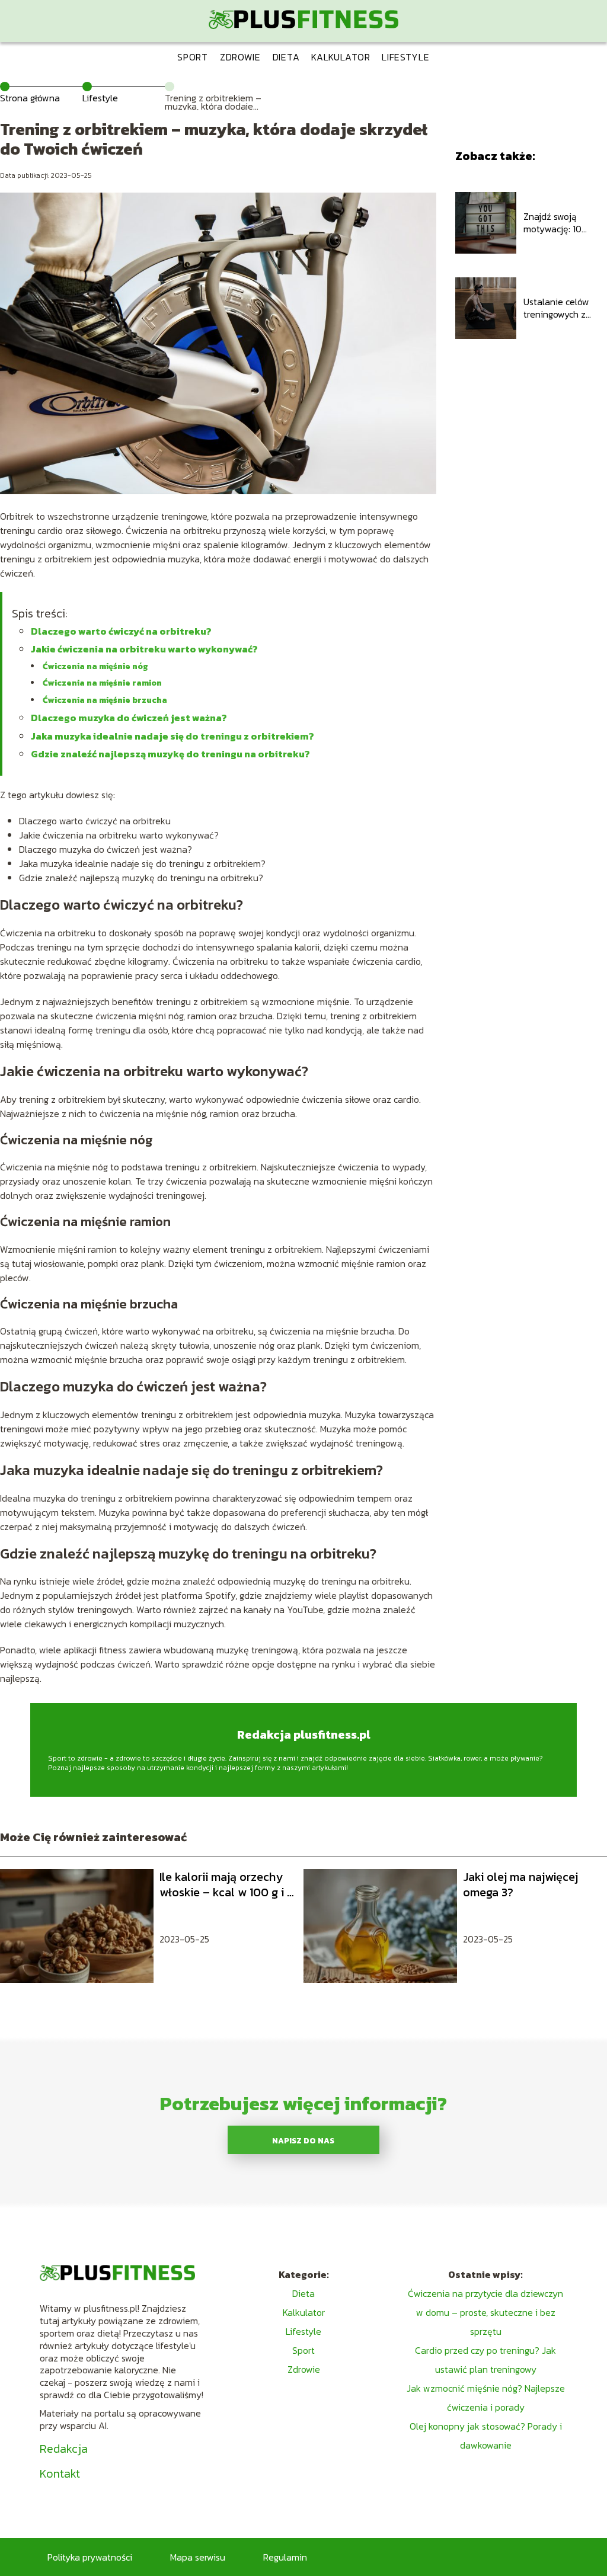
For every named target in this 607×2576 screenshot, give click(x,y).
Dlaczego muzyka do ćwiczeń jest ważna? (129, 718)
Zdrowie (240, 57)
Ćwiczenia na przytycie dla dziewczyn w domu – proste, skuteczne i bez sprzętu (485, 2312)
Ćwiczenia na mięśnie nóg (95, 666)
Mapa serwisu (198, 2557)
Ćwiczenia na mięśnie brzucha (105, 700)
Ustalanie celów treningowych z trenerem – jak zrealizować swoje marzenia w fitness (563, 308)
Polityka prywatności (90, 2557)
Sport (193, 57)
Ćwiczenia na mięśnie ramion (102, 683)
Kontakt (60, 2473)
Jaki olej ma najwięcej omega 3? (520, 1884)
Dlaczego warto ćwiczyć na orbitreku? (121, 631)
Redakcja (64, 2449)
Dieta (286, 57)
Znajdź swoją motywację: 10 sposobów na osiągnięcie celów (560, 223)
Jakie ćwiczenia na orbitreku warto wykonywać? (144, 649)
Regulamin (285, 2557)
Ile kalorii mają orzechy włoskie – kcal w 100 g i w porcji (228, 1884)
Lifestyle (405, 57)
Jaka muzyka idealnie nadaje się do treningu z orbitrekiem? (172, 736)
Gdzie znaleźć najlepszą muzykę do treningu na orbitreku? (170, 754)
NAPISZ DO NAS (303, 2140)
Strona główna (30, 98)
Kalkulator (341, 57)
